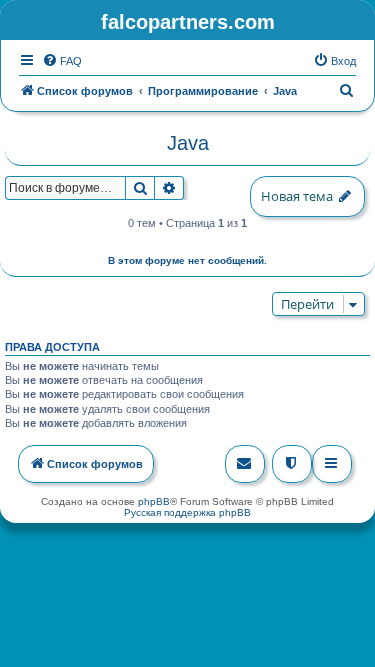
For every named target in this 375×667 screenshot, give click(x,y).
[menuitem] (62, 61)
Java (188, 143)
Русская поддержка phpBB (187, 512)
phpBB (154, 501)
